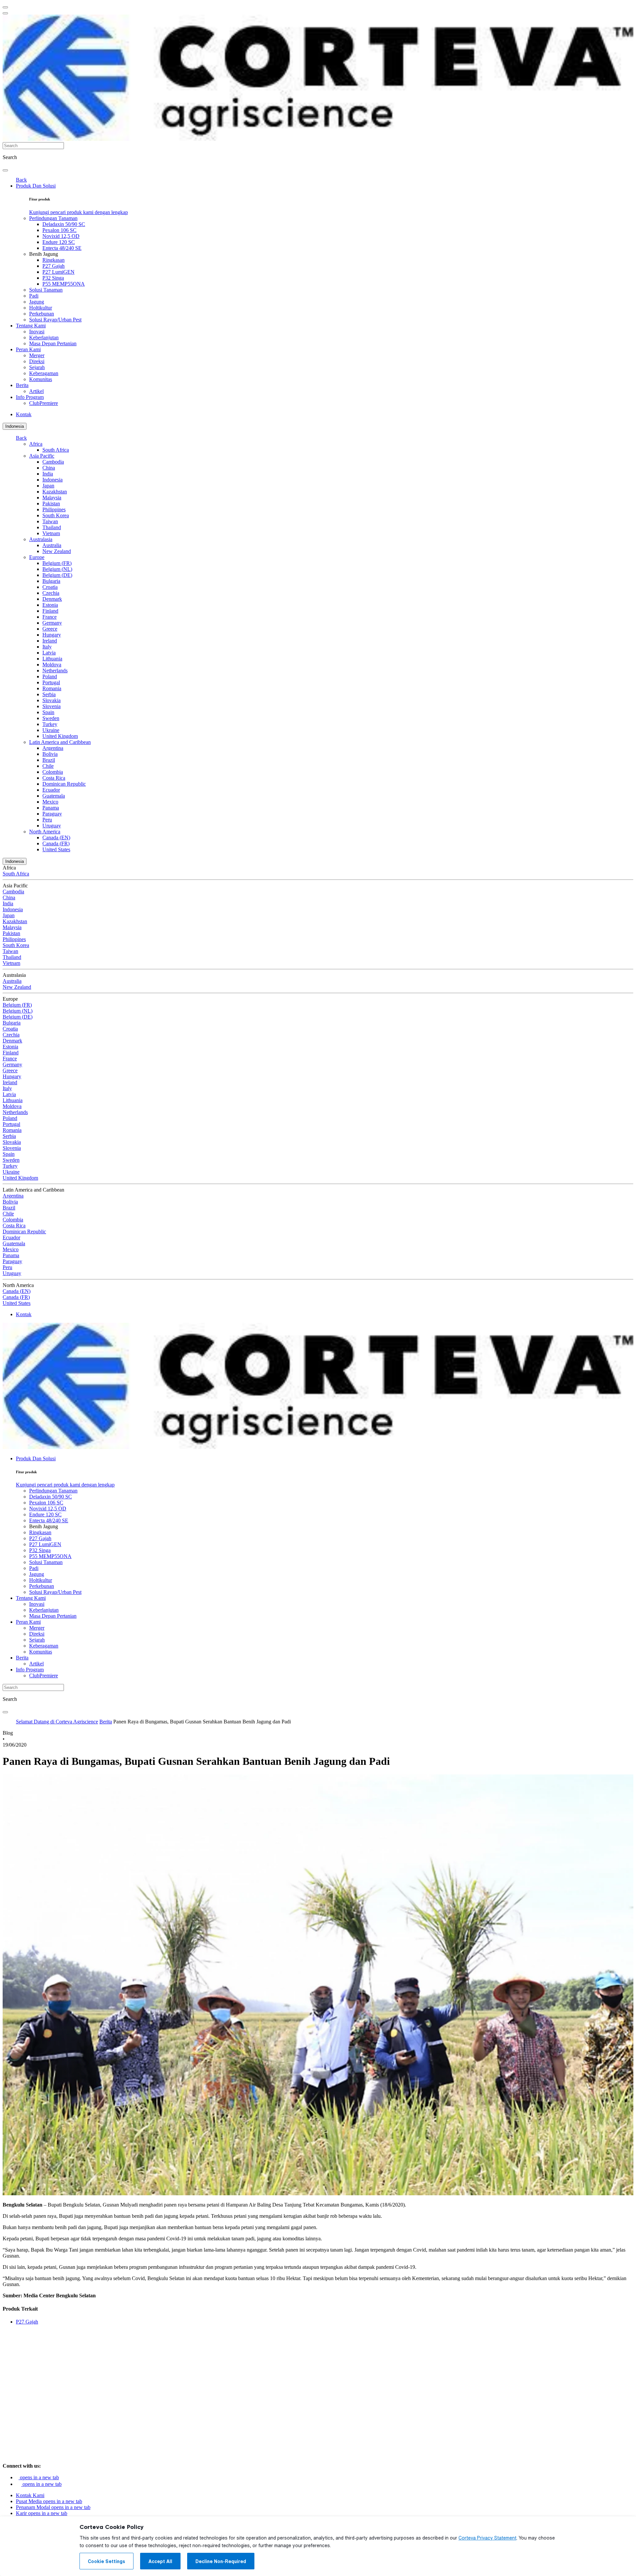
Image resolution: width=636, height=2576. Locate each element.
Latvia (49, 653)
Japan (48, 486)
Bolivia (50, 754)
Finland (50, 611)
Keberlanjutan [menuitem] (44, 337)
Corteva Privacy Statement (487, 2538)
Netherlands (55, 671)
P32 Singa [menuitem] (53, 278)
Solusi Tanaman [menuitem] (46, 290)
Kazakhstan (55, 492)
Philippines (54, 509)
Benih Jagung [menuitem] (44, 254)
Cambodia (53, 462)
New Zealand (57, 551)
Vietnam (51, 533)
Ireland (50, 641)
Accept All (160, 2561)
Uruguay (52, 826)
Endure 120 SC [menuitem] (59, 242)
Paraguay (52, 814)
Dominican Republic (64, 784)
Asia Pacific (42, 456)
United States (56, 849)
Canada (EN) (56, 838)
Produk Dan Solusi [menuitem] (36, 186)
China (49, 468)
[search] (5, 170)
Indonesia (15, 426)
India (48, 474)
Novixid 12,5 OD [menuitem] (61, 236)
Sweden (51, 718)
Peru (47, 820)
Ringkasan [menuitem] (53, 260)
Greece (50, 629)
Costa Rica (54, 778)
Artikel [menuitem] (36, 391)
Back (21, 180)
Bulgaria (51, 581)
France (50, 617)
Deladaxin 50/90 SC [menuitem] (64, 224)
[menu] (5, 7)
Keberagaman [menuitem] (44, 373)
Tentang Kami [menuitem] (31, 326)
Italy (47, 647)
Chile (48, 766)
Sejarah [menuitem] (37, 367)
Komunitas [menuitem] (41, 379)
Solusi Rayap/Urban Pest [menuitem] (55, 320)
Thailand (52, 527)
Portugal (51, 682)
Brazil (49, 760)
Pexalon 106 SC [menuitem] (59, 230)
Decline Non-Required (221, 2561)
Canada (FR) (56, 843)
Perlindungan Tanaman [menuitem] (53, 218)
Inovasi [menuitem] (37, 332)
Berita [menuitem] (22, 385)
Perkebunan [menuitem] (42, 314)
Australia (52, 545)
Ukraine (51, 730)
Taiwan (50, 521)
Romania (52, 688)
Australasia (41, 539)
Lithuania (52, 659)
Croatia (50, 587)
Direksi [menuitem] (37, 361)
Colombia (53, 772)
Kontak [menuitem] (24, 414)
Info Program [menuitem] (30, 397)
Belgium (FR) (57, 563)
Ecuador (51, 790)
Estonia (50, 605)
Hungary (52, 635)
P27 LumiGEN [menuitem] (58, 272)
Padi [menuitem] (34, 296)
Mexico (50, 802)
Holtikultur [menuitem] (41, 308)
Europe (37, 557)
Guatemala (54, 796)
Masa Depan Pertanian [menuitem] (53, 343)
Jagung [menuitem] (37, 302)
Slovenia (52, 706)
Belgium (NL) (57, 569)
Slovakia (52, 700)
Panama (51, 808)
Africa (36, 444)
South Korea (56, 515)
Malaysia (52, 498)
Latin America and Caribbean (60, 742)
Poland (50, 676)
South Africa (56, 450)
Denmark (52, 599)
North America (45, 832)
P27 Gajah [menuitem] (53, 266)
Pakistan (51, 504)
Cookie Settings (106, 2561)
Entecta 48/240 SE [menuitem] (62, 248)
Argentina (53, 748)
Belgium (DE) (57, 575)
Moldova (52, 665)
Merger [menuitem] (37, 355)
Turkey (50, 724)
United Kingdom (60, 736)
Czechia (51, 593)
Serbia (49, 694)
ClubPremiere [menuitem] (44, 403)
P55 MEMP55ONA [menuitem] (64, 284)
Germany (52, 623)
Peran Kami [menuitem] (28, 349)
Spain (48, 712)
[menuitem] (79, 212)
